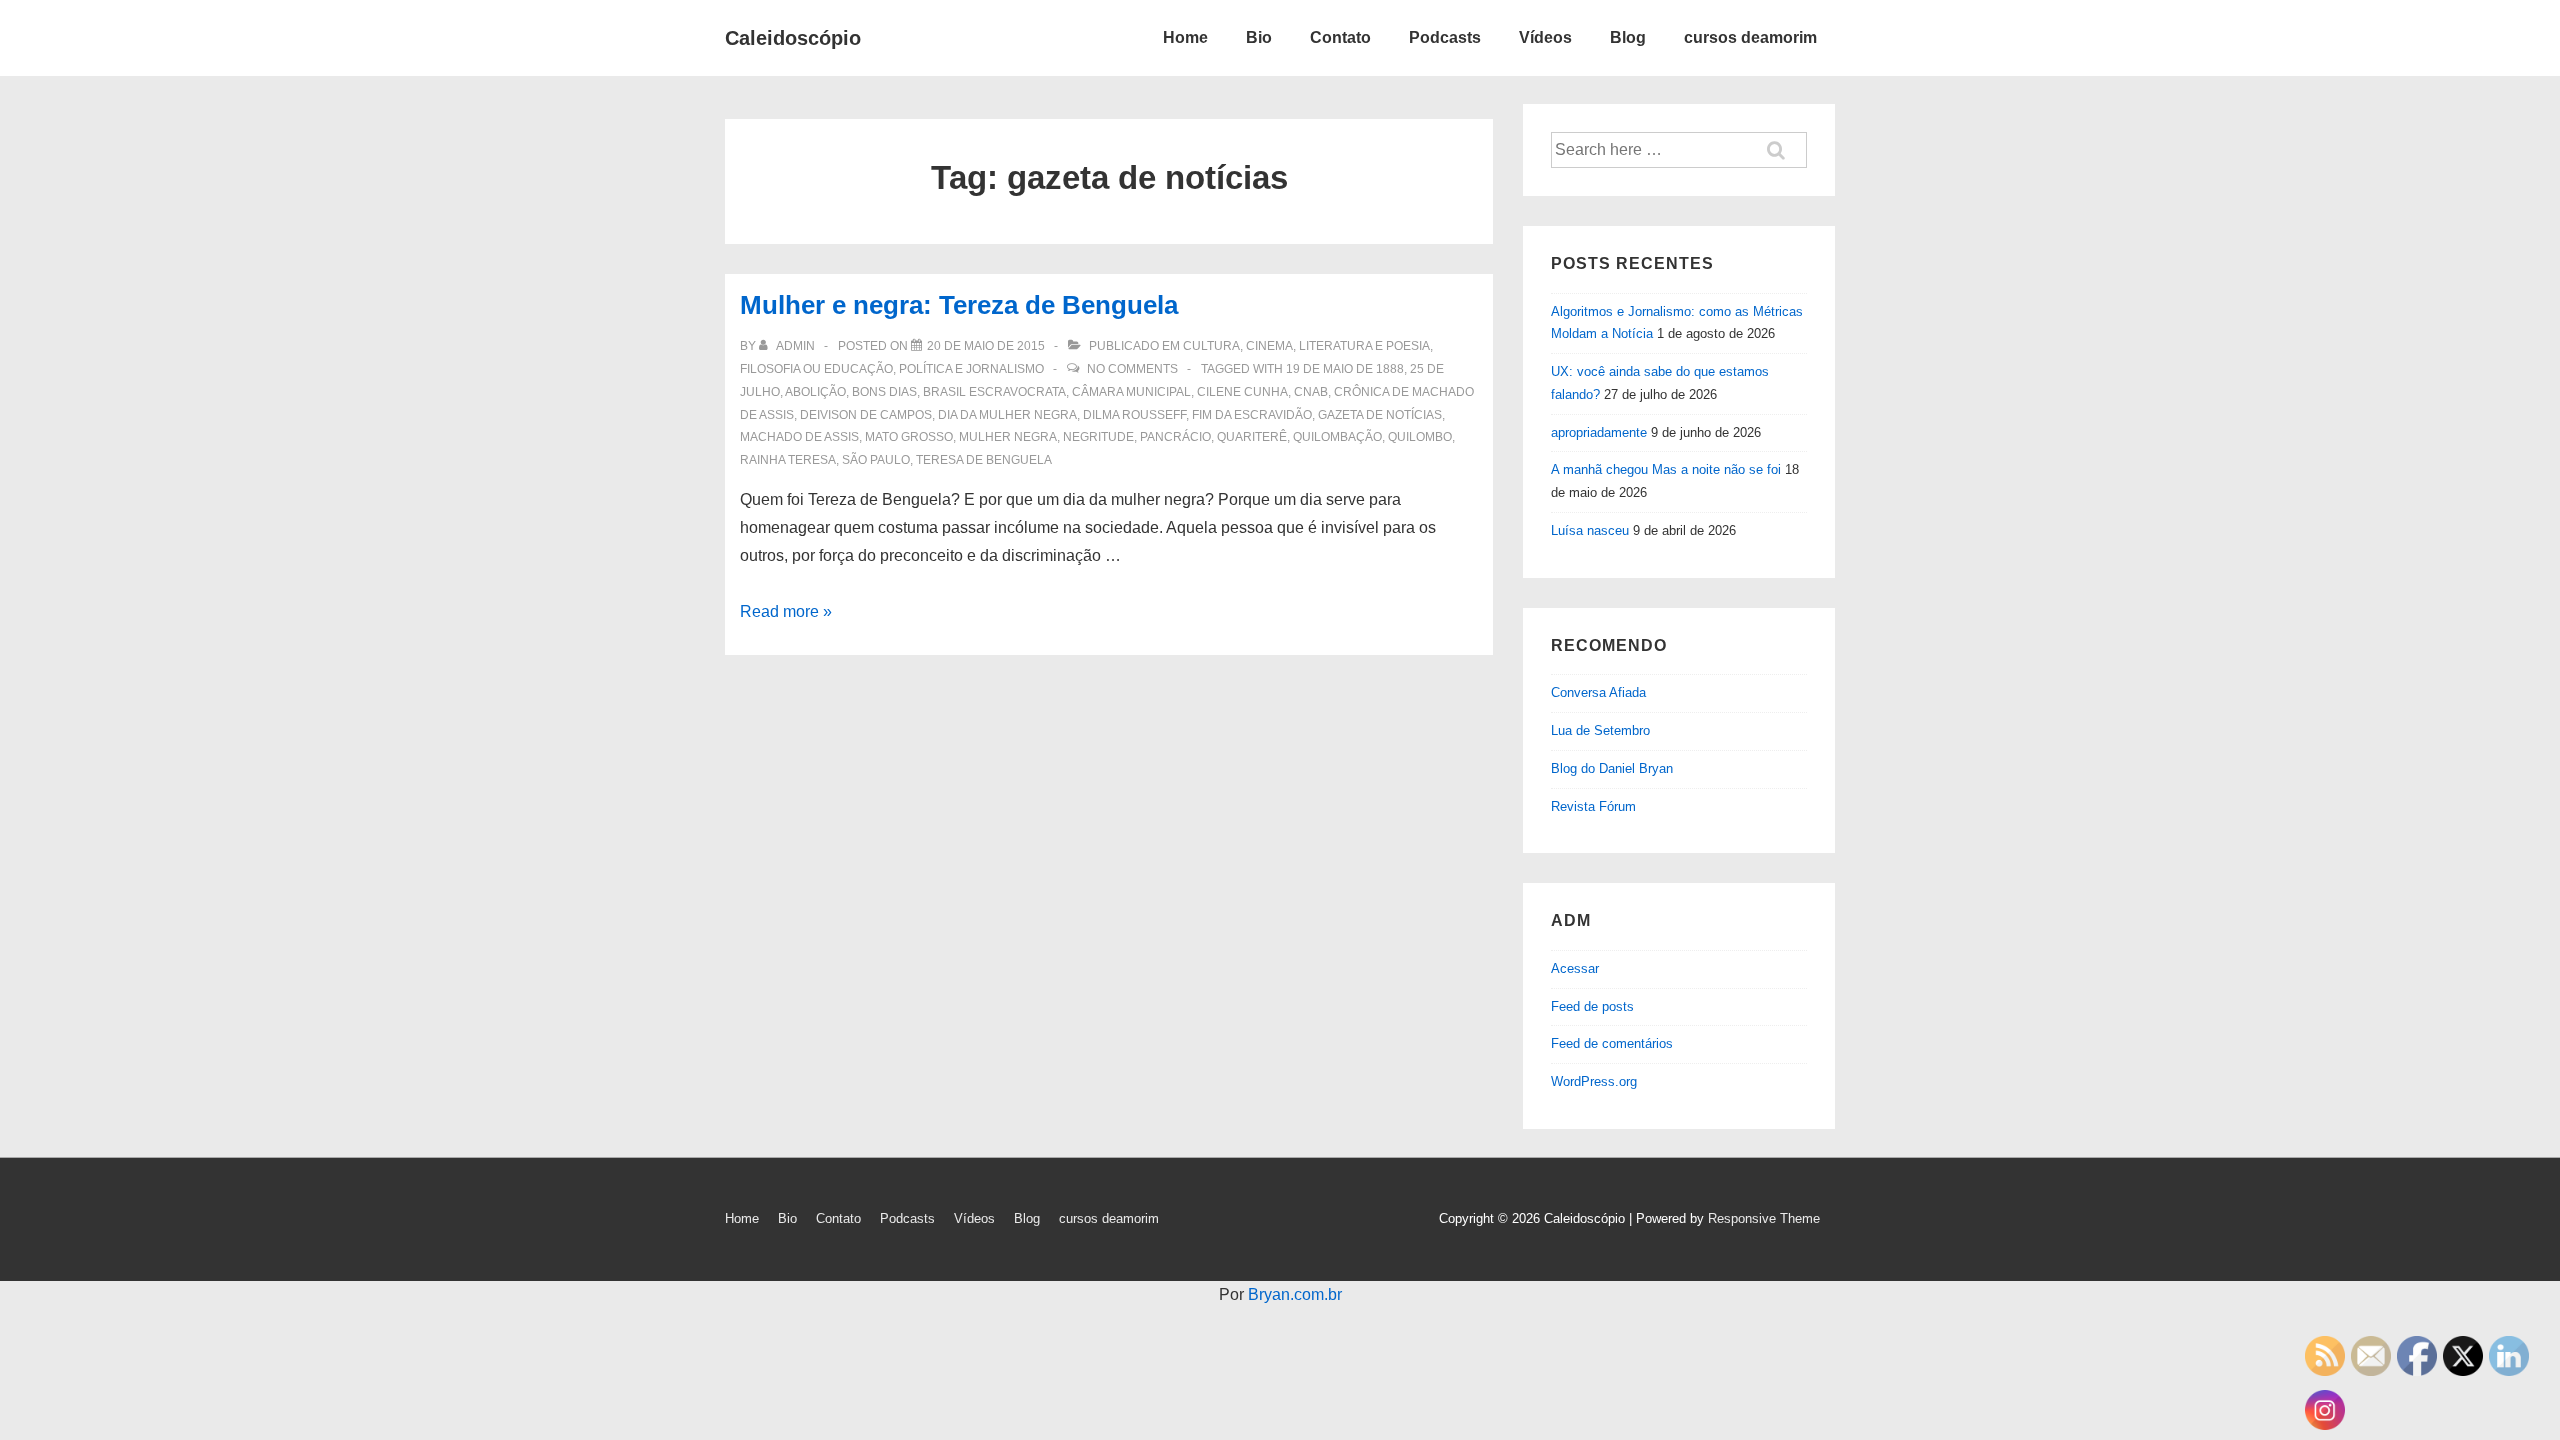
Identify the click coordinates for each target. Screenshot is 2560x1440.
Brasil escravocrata (994, 392)
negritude (1098, 437)
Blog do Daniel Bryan (1612, 768)
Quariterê (1252, 437)
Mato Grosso (909, 437)
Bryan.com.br (1295, 1294)
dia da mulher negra (1007, 415)
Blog (1628, 37)
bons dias (884, 392)
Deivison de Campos (866, 415)
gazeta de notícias (1380, 415)
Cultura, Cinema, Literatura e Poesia (1306, 346)
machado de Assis (799, 437)
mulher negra (1008, 437)
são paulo (876, 460)
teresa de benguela (984, 460)
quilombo (1420, 437)
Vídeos (1545, 37)
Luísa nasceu (1590, 530)
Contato (1340, 37)
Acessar (1575, 968)
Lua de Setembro (1600, 730)
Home (1185, 37)
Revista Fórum (1593, 806)
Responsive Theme (1764, 1218)
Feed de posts (1592, 1006)
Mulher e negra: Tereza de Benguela (959, 305)
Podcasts (1445, 37)
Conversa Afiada (1598, 692)
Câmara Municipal (1131, 392)
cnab (1311, 392)
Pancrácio (1175, 437)
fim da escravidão (1252, 415)
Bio (1259, 37)
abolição (815, 392)
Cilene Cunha (1242, 392)
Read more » (786, 611)
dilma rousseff (1134, 415)
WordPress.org (1594, 1081)
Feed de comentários (1612, 1043)
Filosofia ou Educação (816, 369)
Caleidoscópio (793, 38)
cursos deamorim (1750, 37)
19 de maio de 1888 (1345, 369)
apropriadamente (1599, 432)
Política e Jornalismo (971, 369)
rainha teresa (788, 460)
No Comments (1132, 369)
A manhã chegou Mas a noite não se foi (1666, 469)
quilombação (1337, 437)
